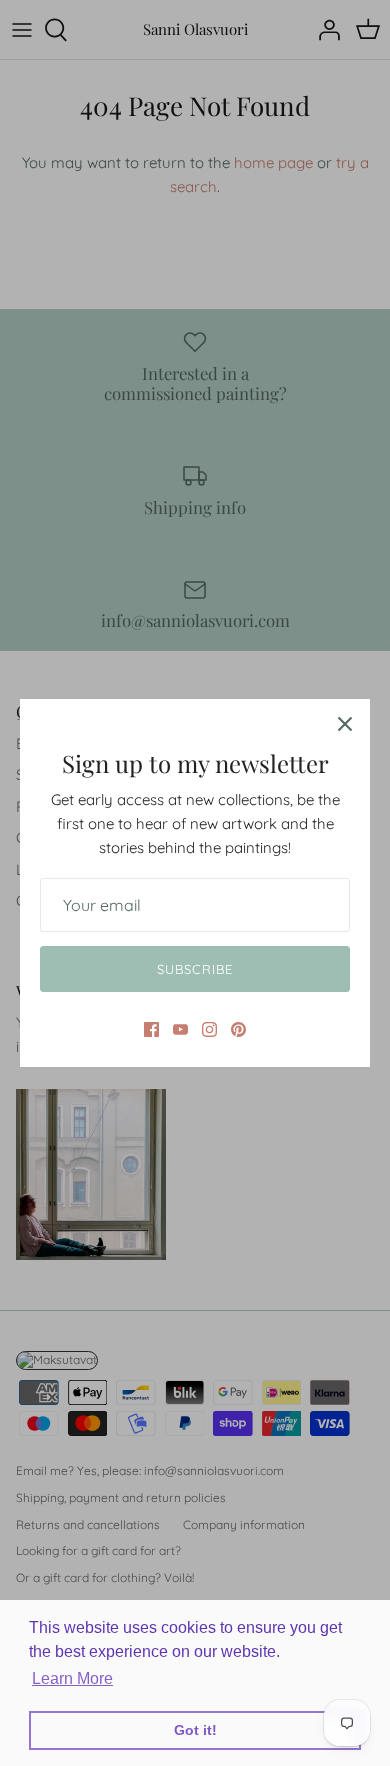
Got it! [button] (195, 1730)
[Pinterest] (238, 1029)
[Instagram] (209, 1029)
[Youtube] (180, 1029)
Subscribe (194, 969)
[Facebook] (151, 1029)
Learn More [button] (72, 1678)
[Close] (345, 724)
